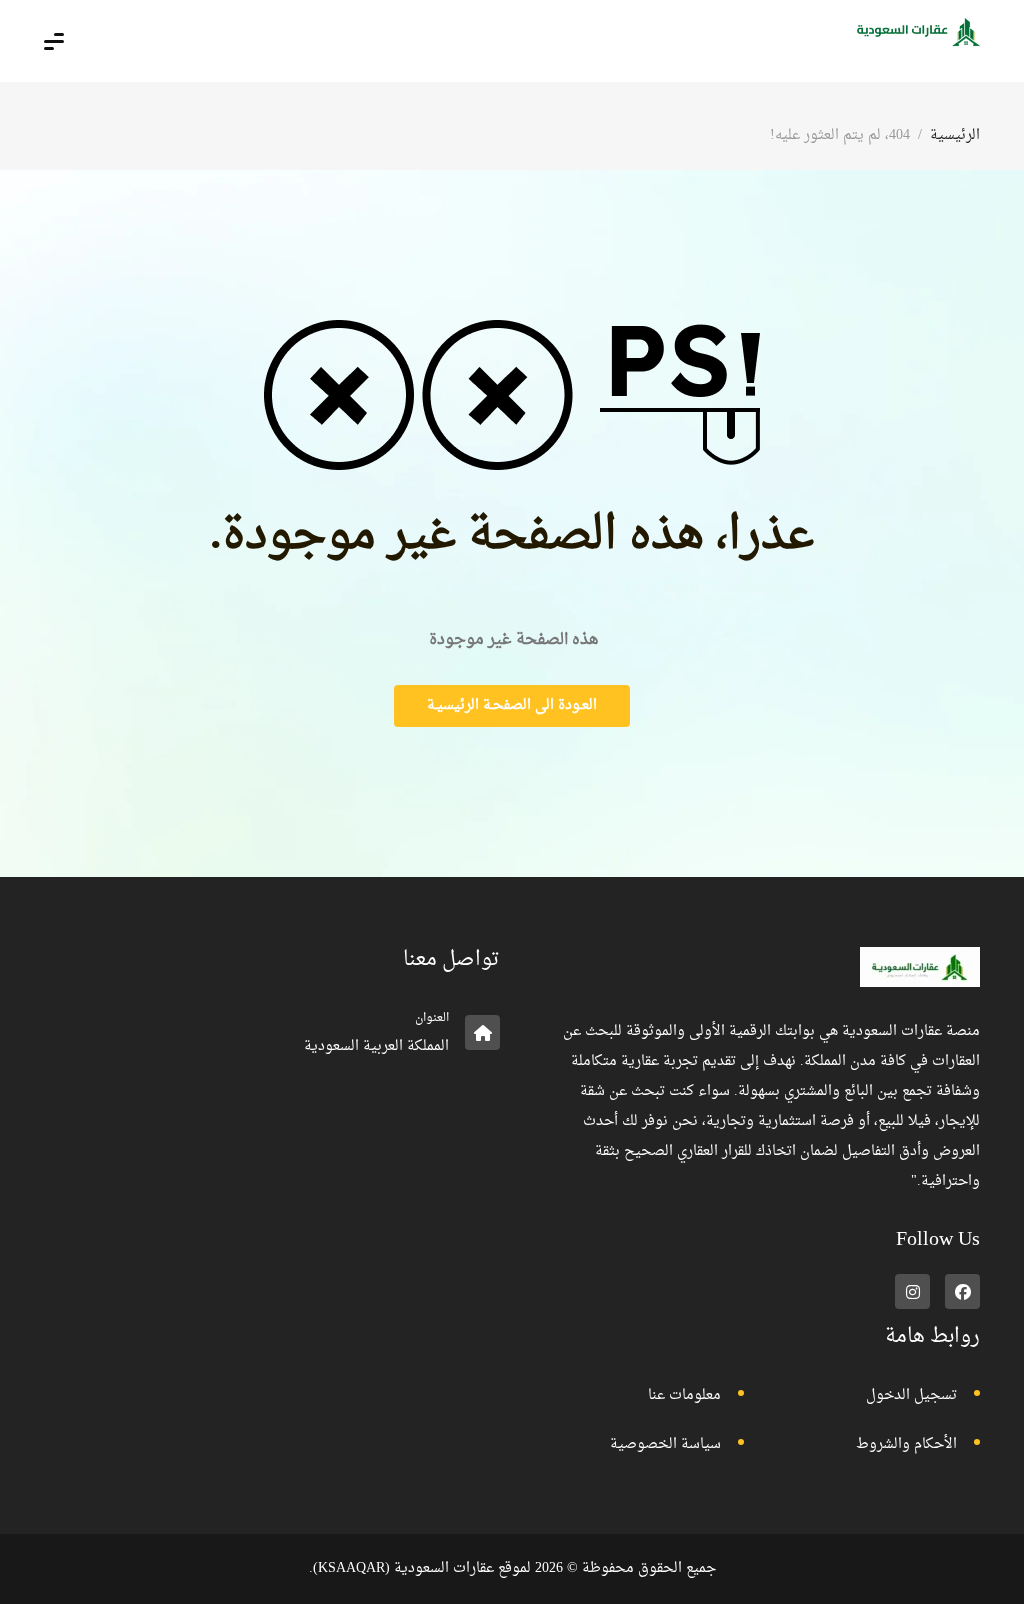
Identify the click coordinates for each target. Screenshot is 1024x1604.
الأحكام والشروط (906, 1444)
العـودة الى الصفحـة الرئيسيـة (512, 705)
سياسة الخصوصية (665, 1444)
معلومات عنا (684, 1395)
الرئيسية (955, 135)
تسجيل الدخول (911, 1395)
